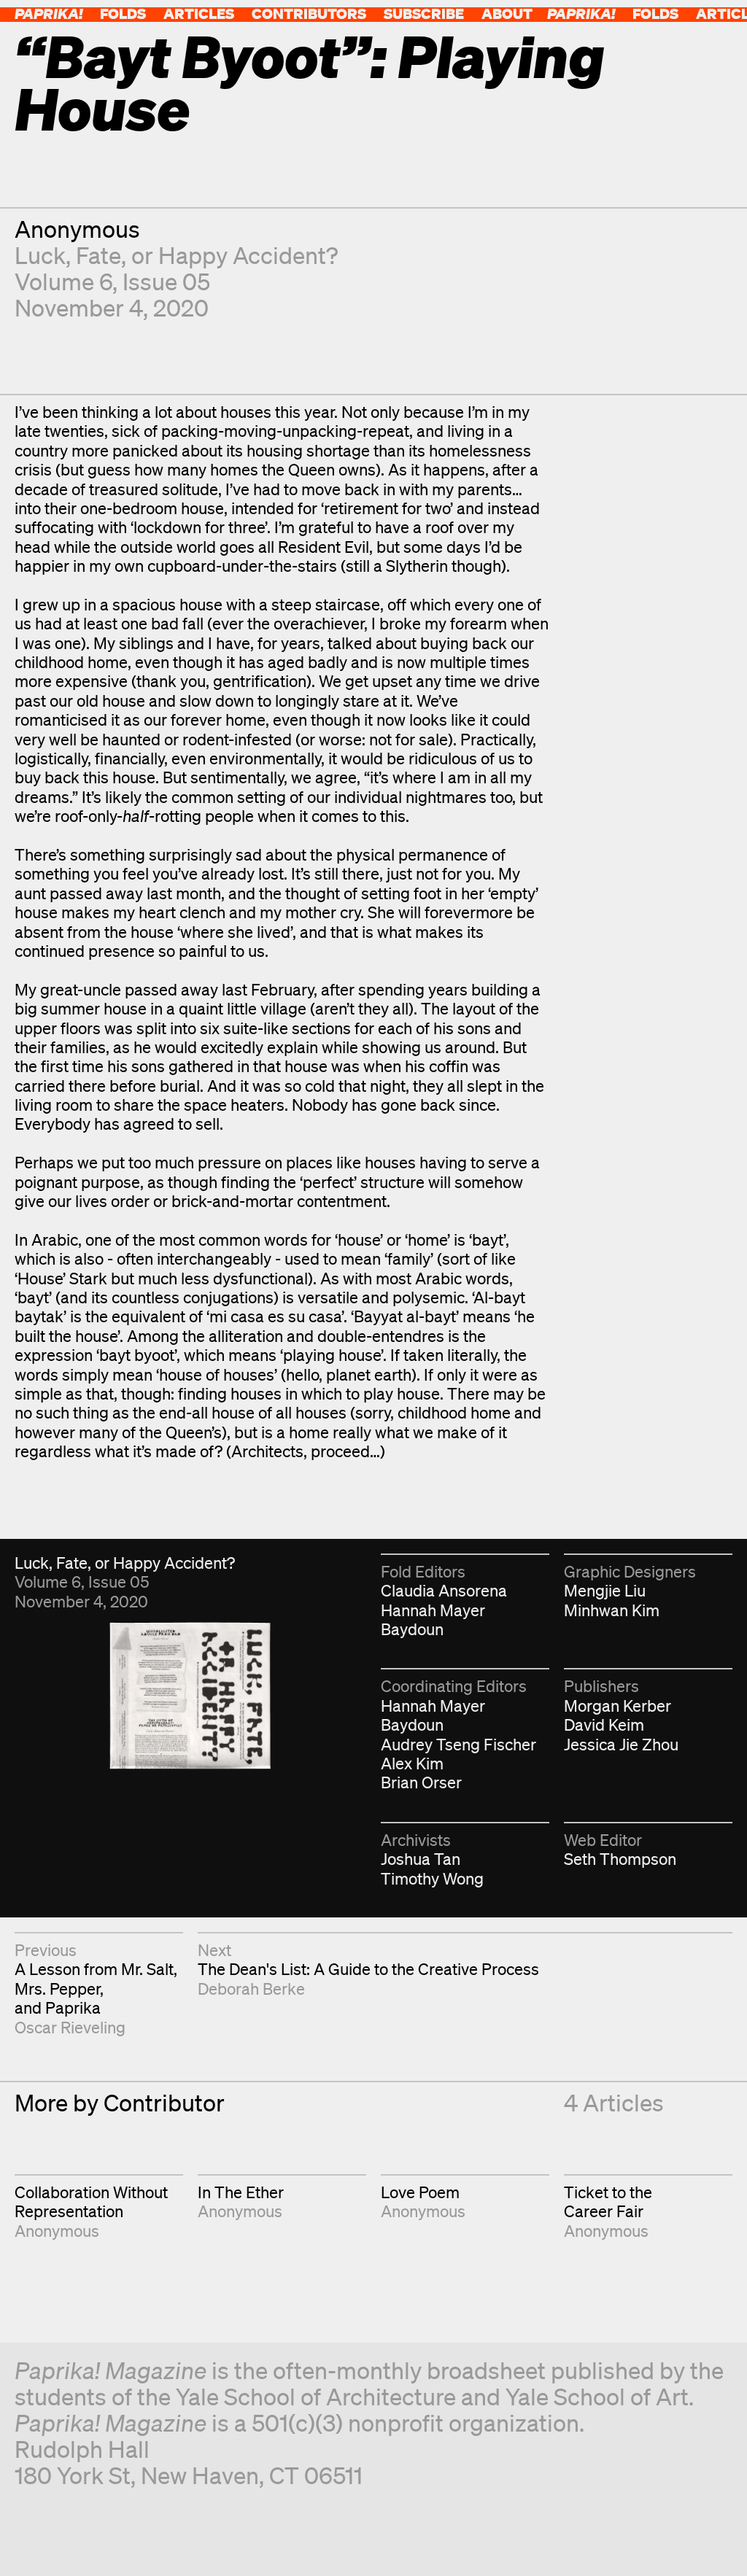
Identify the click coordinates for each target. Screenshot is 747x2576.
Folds (123, 13)
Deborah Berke (251, 1989)
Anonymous (77, 229)
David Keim (604, 1725)
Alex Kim (412, 1763)
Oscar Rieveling (70, 2027)
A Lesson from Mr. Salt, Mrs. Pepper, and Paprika (96, 1988)
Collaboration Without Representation (91, 2201)
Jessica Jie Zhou (621, 1744)
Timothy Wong (432, 1878)
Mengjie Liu (605, 1590)
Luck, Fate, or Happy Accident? (176, 255)
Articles (199, 13)
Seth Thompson (620, 1859)
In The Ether (241, 2192)
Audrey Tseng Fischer (458, 1744)
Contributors (309, 13)
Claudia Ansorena (444, 1590)
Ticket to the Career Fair (608, 2201)
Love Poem (420, 2192)
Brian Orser (421, 1782)
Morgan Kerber (618, 1706)
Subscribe (424, 13)
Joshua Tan (421, 1859)
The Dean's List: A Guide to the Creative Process (368, 1969)
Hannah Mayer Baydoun (433, 1619)
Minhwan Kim (612, 1610)
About (507, 13)
